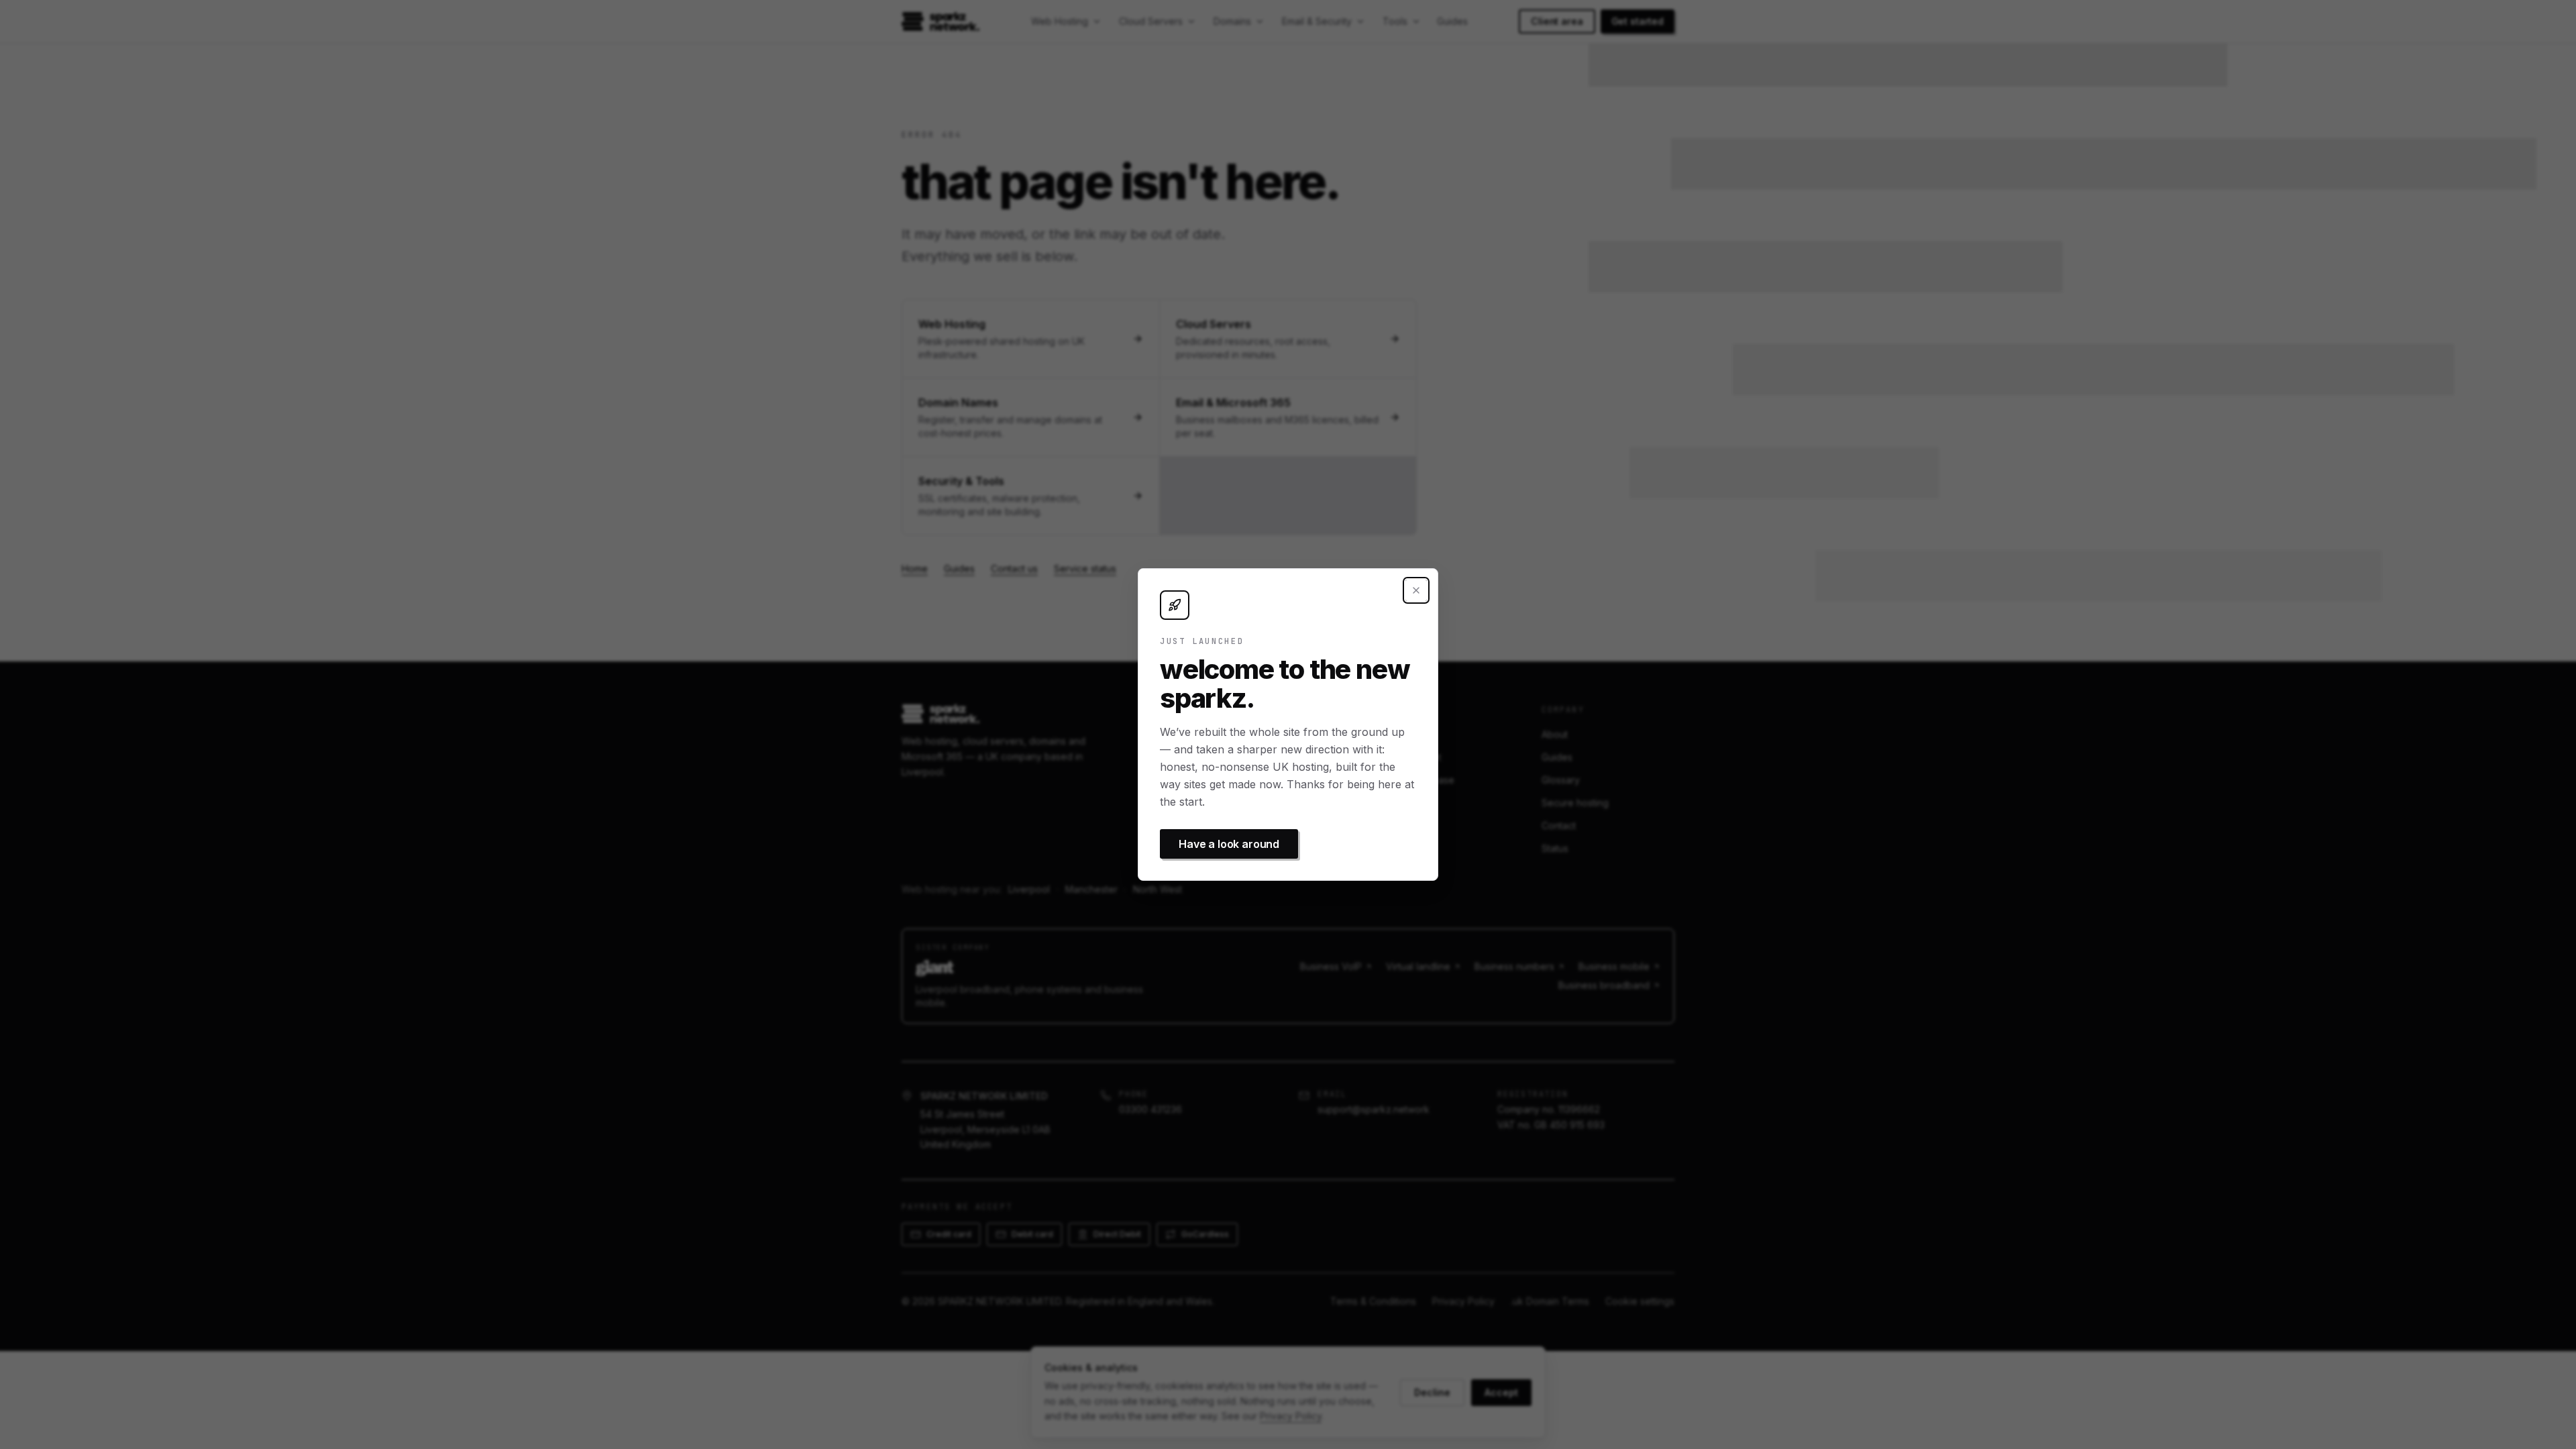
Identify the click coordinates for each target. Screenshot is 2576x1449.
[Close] (1416, 590)
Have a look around (1229, 844)
